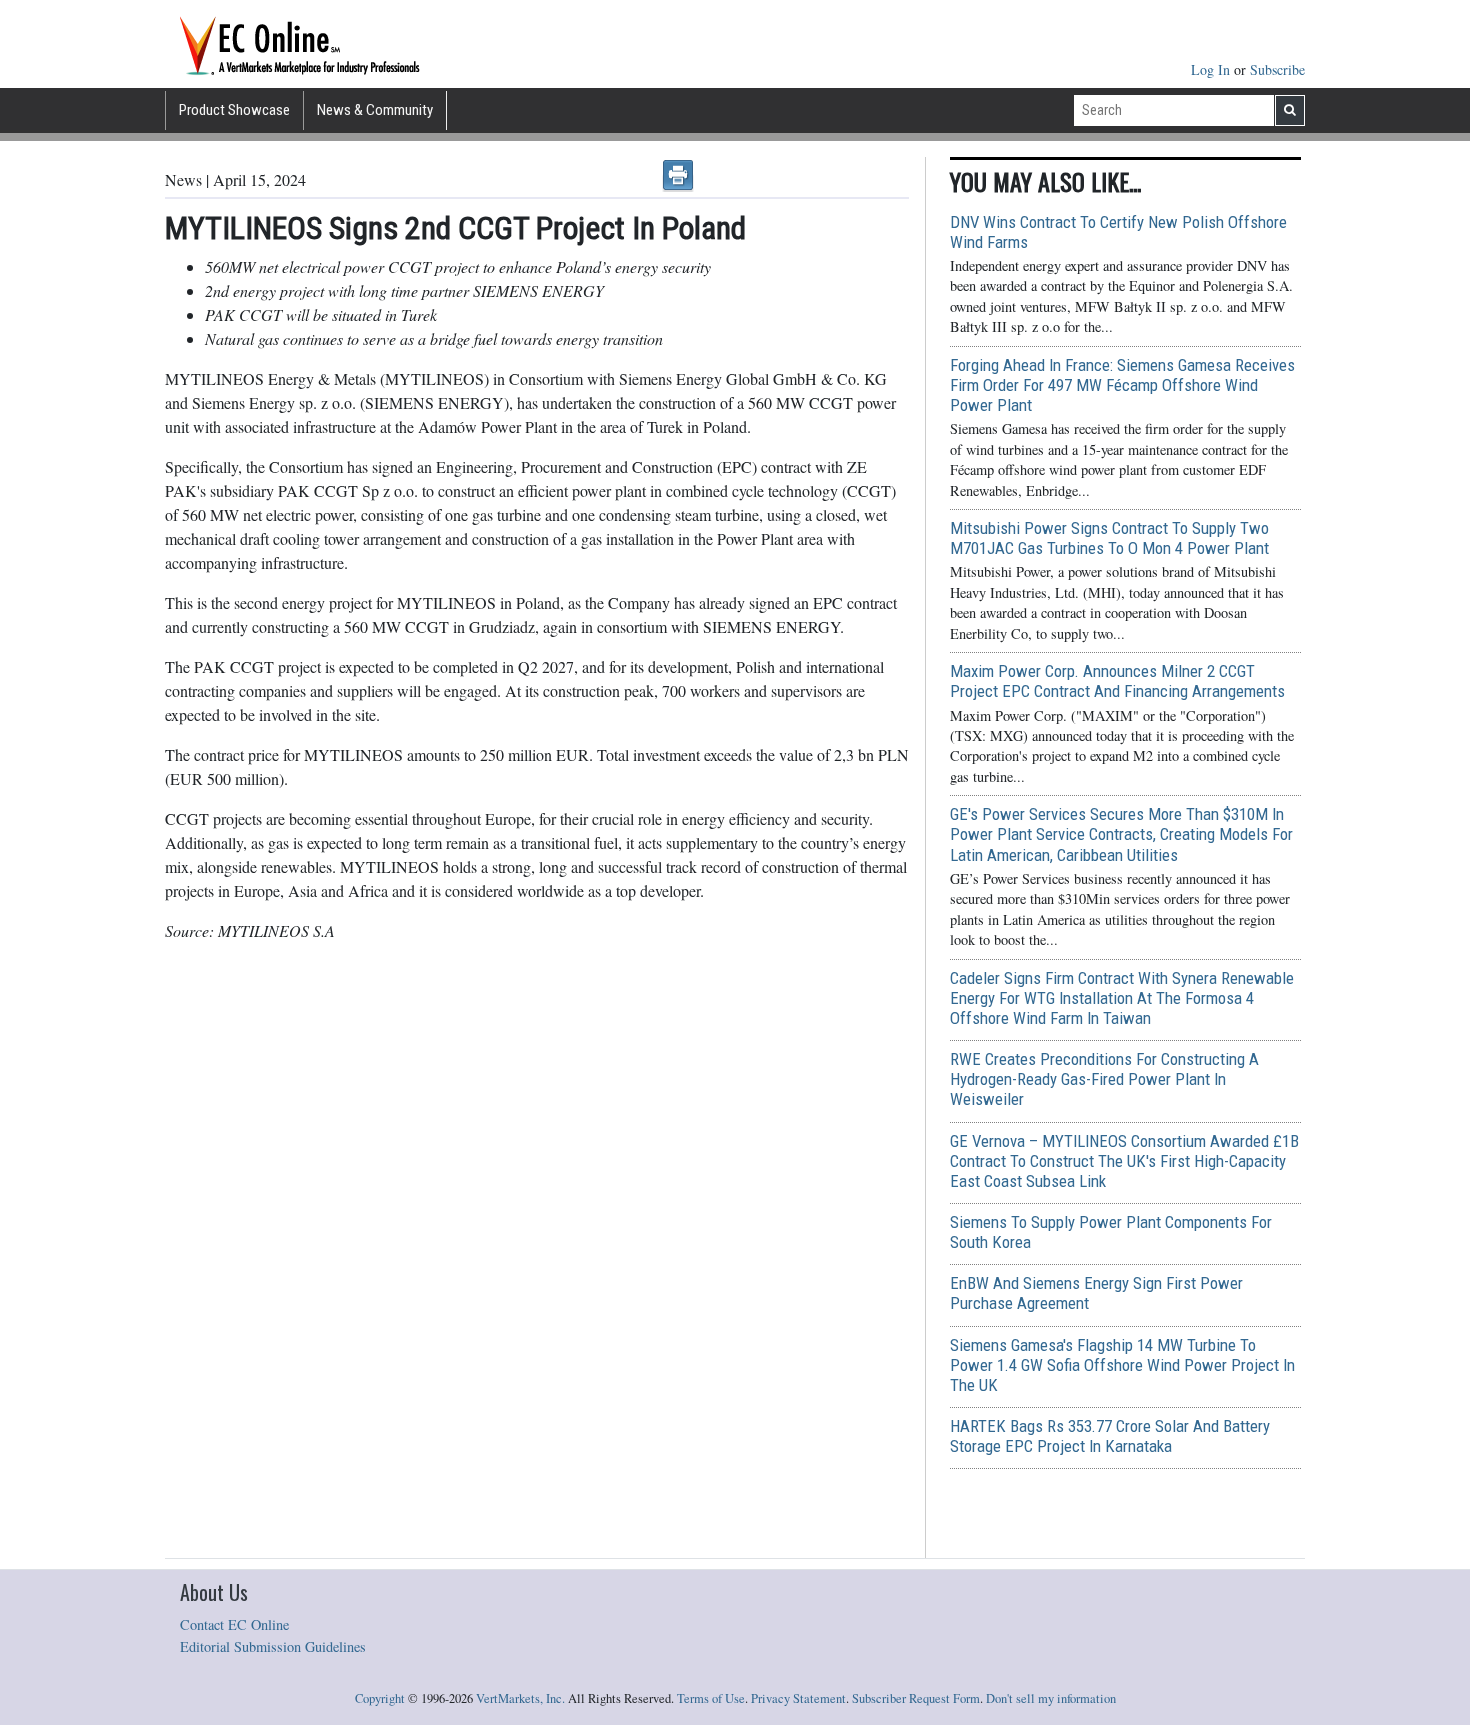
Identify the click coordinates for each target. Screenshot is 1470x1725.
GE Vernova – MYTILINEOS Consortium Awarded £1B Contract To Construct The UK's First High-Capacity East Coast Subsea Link (1124, 1161)
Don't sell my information (1051, 1698)
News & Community (375, 110)
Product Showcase (234, 110)
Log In (1212, 69)
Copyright (380, 1698)
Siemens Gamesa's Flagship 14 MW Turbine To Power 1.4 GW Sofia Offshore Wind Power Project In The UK (1122, 1365)
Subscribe (1277, 69)
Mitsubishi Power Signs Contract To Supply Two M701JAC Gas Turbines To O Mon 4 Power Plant (1109, 538)
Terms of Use (711, 1698)
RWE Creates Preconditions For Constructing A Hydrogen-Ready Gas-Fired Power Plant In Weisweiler (1104, 1079)
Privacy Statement (798, 1698)
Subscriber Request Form (916, 1698)
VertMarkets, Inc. (520, 1698)
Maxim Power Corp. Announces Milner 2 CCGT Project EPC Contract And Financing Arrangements (1117, 681)
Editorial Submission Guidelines (273, 1646)
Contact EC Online (234, 1624)
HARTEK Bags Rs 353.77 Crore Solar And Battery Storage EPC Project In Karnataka (1110, 1436)
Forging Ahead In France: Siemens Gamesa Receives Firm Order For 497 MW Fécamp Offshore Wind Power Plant (1122, 385)
